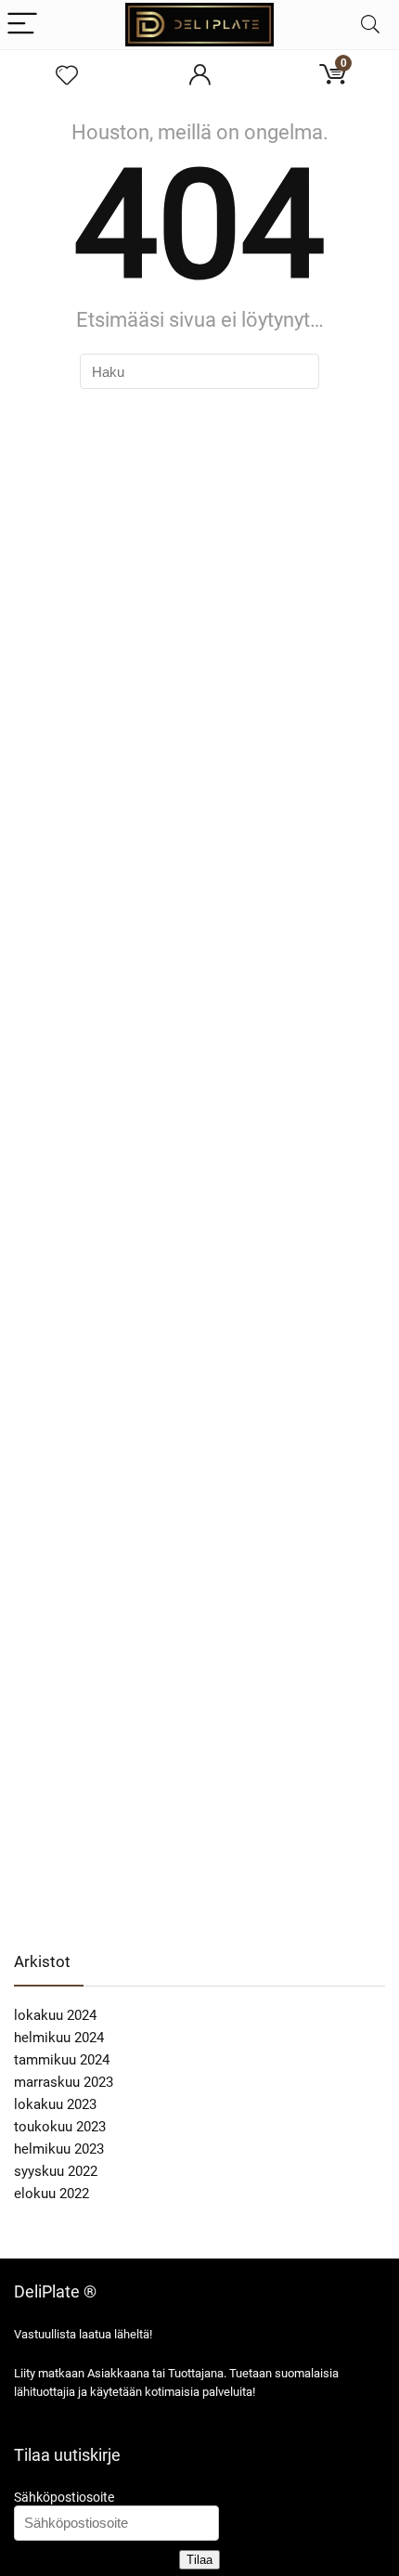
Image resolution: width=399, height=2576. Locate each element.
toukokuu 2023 (60, 2127)
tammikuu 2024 (62, 2060)
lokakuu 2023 (55, 2104)
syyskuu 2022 (56, 2171)
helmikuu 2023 (59, 2149)
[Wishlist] (67, 76)
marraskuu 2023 (64, 2082)
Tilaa (199, 2560)
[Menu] (22, 25)
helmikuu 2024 (59, 2038)
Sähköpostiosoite (64, 2497)
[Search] (370, 25)
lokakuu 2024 (55, 2015)
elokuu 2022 (51, 2194)
